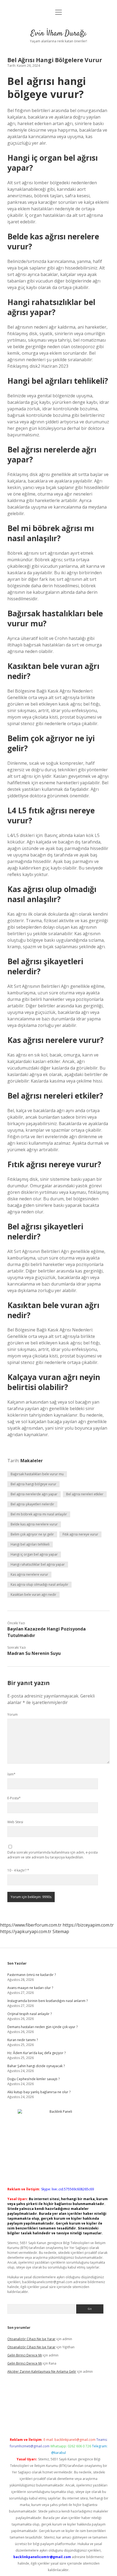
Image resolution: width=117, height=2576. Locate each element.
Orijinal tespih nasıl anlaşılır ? (30, 2014)
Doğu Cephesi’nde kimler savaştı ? (33, 2079)
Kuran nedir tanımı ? (23, 2040)
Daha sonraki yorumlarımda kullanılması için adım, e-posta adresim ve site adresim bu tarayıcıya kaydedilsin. (53, 1855)
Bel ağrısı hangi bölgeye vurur (33, 1484)
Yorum (13, 1714)
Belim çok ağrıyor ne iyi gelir (32, 1534)
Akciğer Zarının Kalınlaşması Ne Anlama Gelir (42, 2372)
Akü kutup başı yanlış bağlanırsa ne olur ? (39, 2092)
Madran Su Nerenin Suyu (34, 1653)
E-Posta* (14, 1798)
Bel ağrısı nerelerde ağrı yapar (34, 1494)
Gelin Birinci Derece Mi (25, 2355)
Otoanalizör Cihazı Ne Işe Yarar (31, 2339)
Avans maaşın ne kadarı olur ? (30, 1988)
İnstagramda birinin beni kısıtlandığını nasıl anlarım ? (47, 2001)
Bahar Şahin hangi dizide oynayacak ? (36, 2066)
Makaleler (32, 1461)
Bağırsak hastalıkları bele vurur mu (37, 1474)
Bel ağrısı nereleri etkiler (85, 1494)
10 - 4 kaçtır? (18, 1870)
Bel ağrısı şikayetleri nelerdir (32, 1504)
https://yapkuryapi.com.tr (26, 1931)
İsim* (11, 1774)
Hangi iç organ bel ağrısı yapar (34, 1554)
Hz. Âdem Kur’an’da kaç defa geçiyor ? (36, 2053)
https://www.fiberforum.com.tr (31, 1925)
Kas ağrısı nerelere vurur (29, 1574)
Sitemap (61, 1931)
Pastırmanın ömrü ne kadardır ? (32, 1975)
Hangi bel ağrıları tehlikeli (30, 1544)
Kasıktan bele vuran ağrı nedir (33, 1595)
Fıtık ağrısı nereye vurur (80, 1534)
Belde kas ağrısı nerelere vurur (34, 1524)
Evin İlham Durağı (59, 34)
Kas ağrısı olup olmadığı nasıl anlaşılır (39, 1584)
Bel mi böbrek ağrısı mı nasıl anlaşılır (39, 1514)
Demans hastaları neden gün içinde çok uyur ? (42, 2027)
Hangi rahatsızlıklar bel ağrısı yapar (38, 1564)
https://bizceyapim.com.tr (88, 1925)
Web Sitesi (15, 1822)
